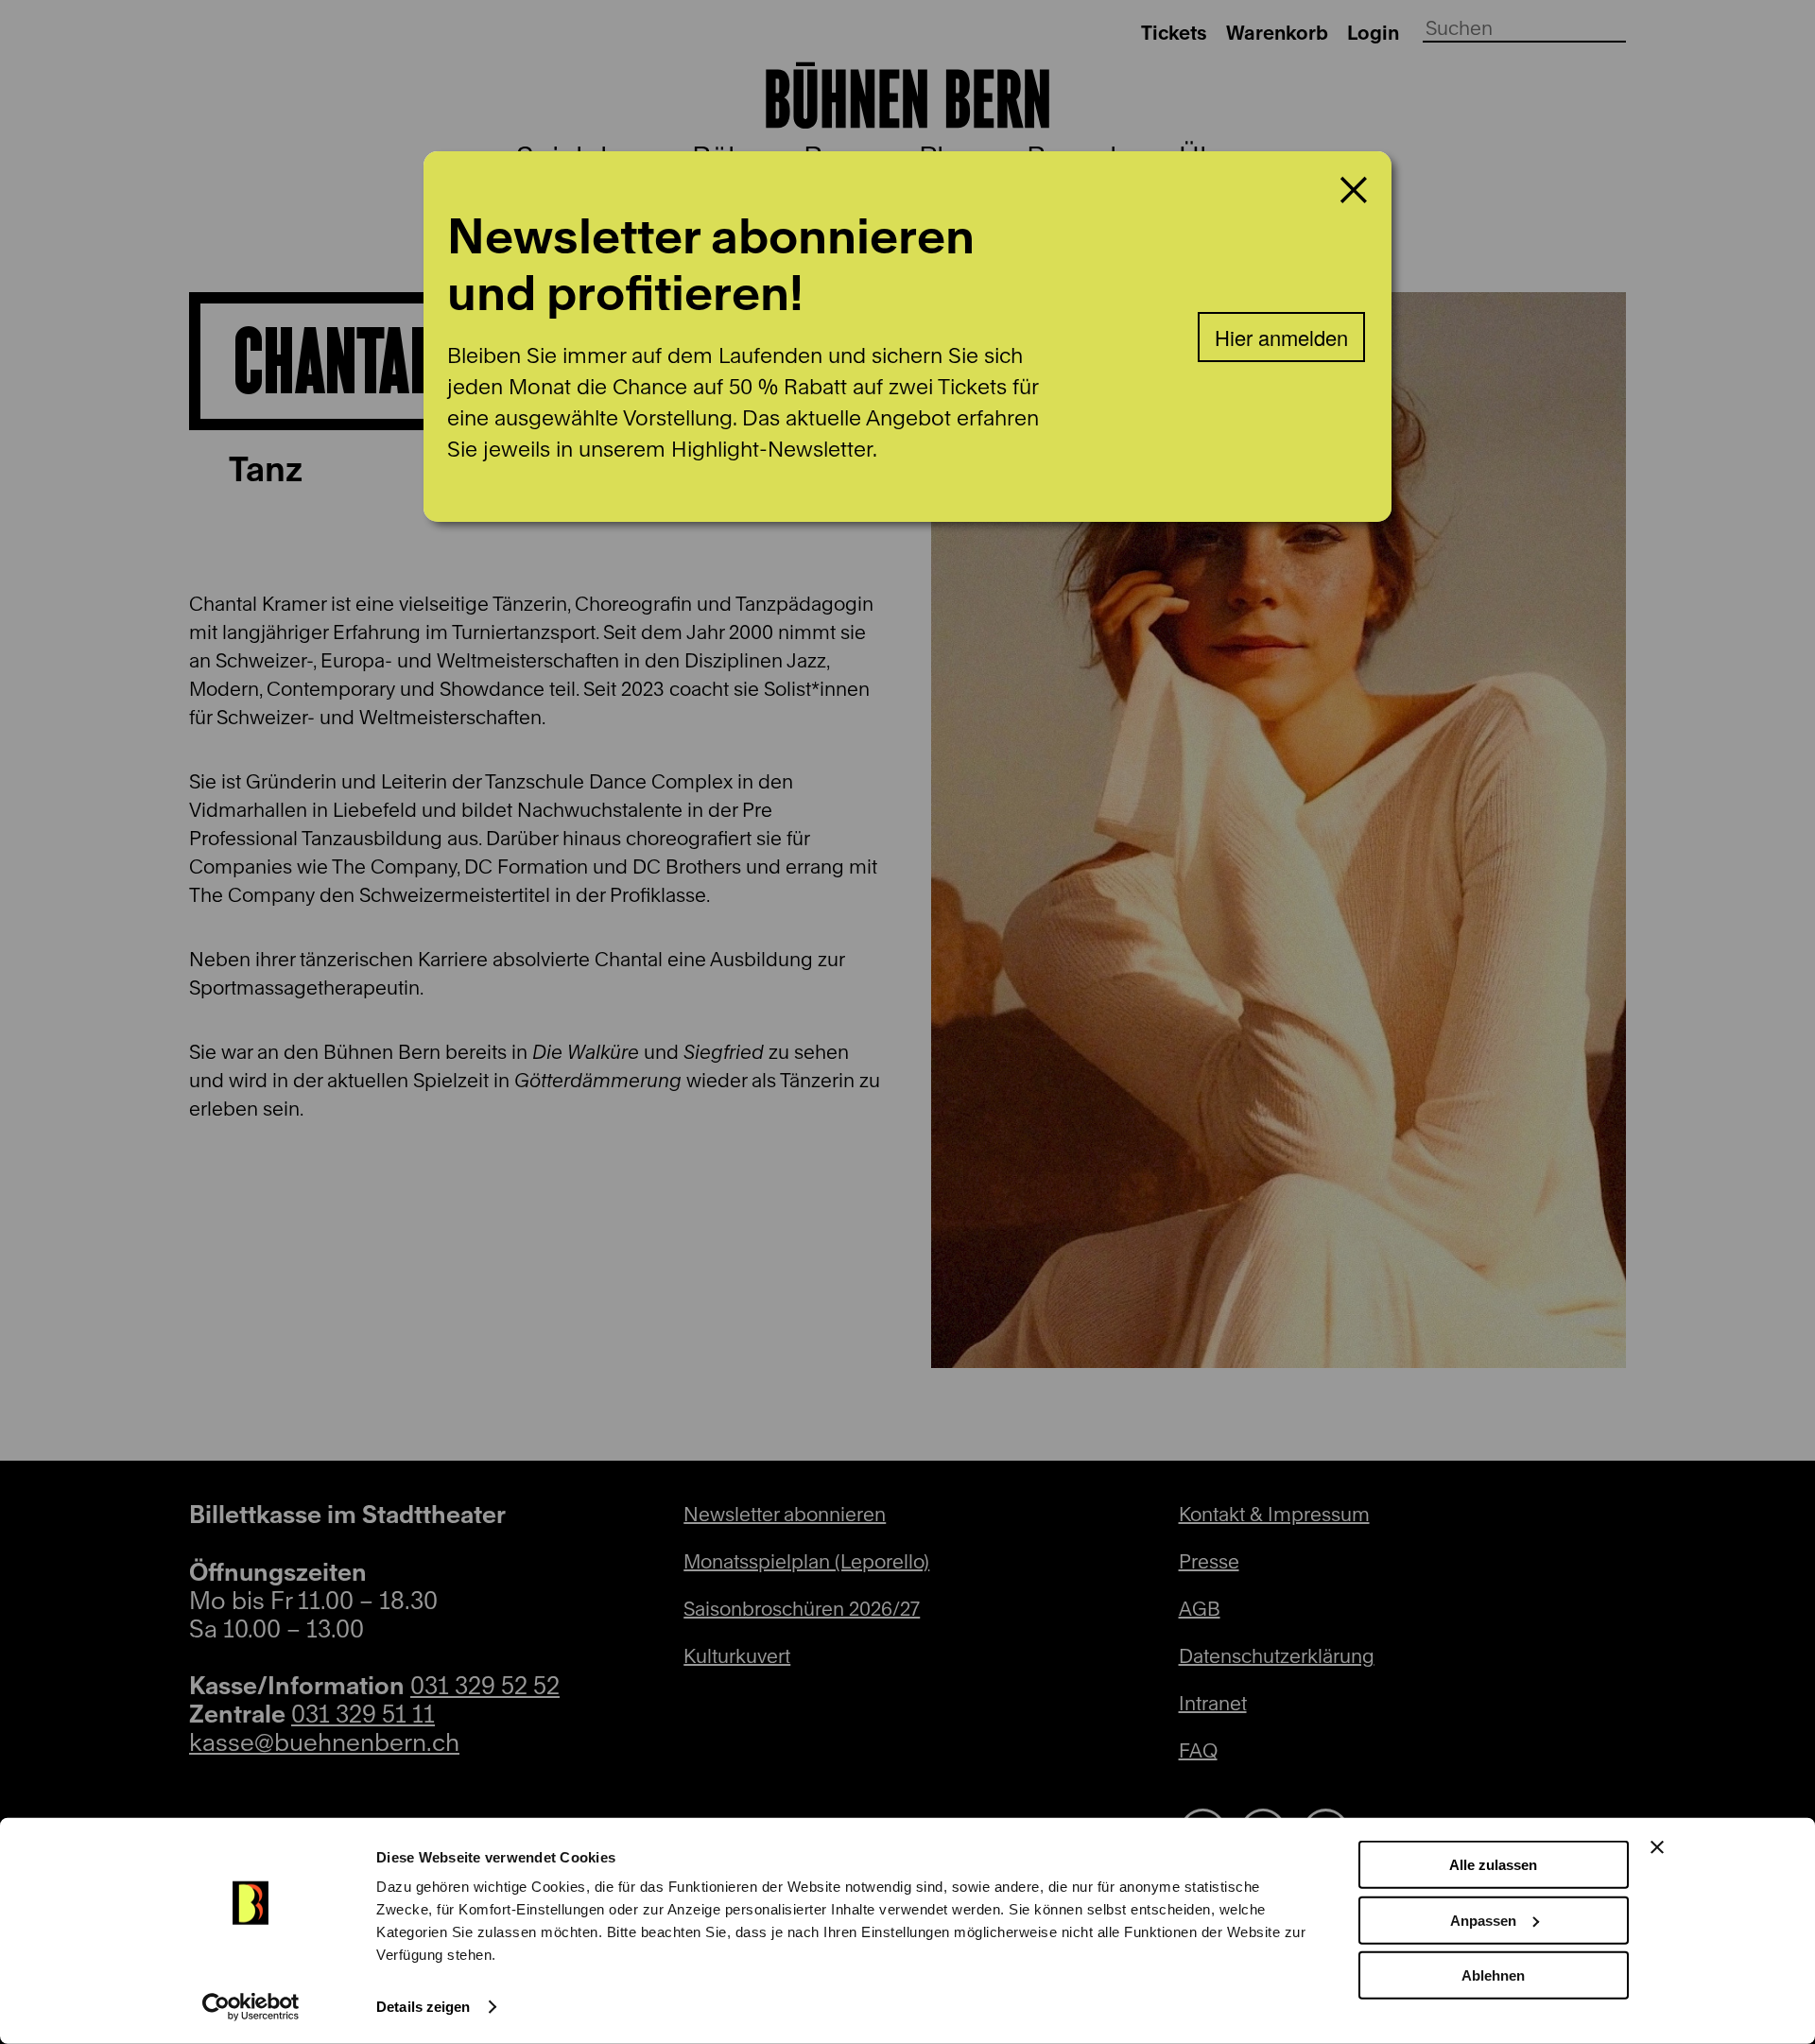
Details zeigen (423, 2007)
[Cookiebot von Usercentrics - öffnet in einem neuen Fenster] (251, 2007)
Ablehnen (1493, 1975)
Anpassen (1483, 1920)
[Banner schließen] (1657, 1847)
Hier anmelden (1281, 337)
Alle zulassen (1493, 1865)
